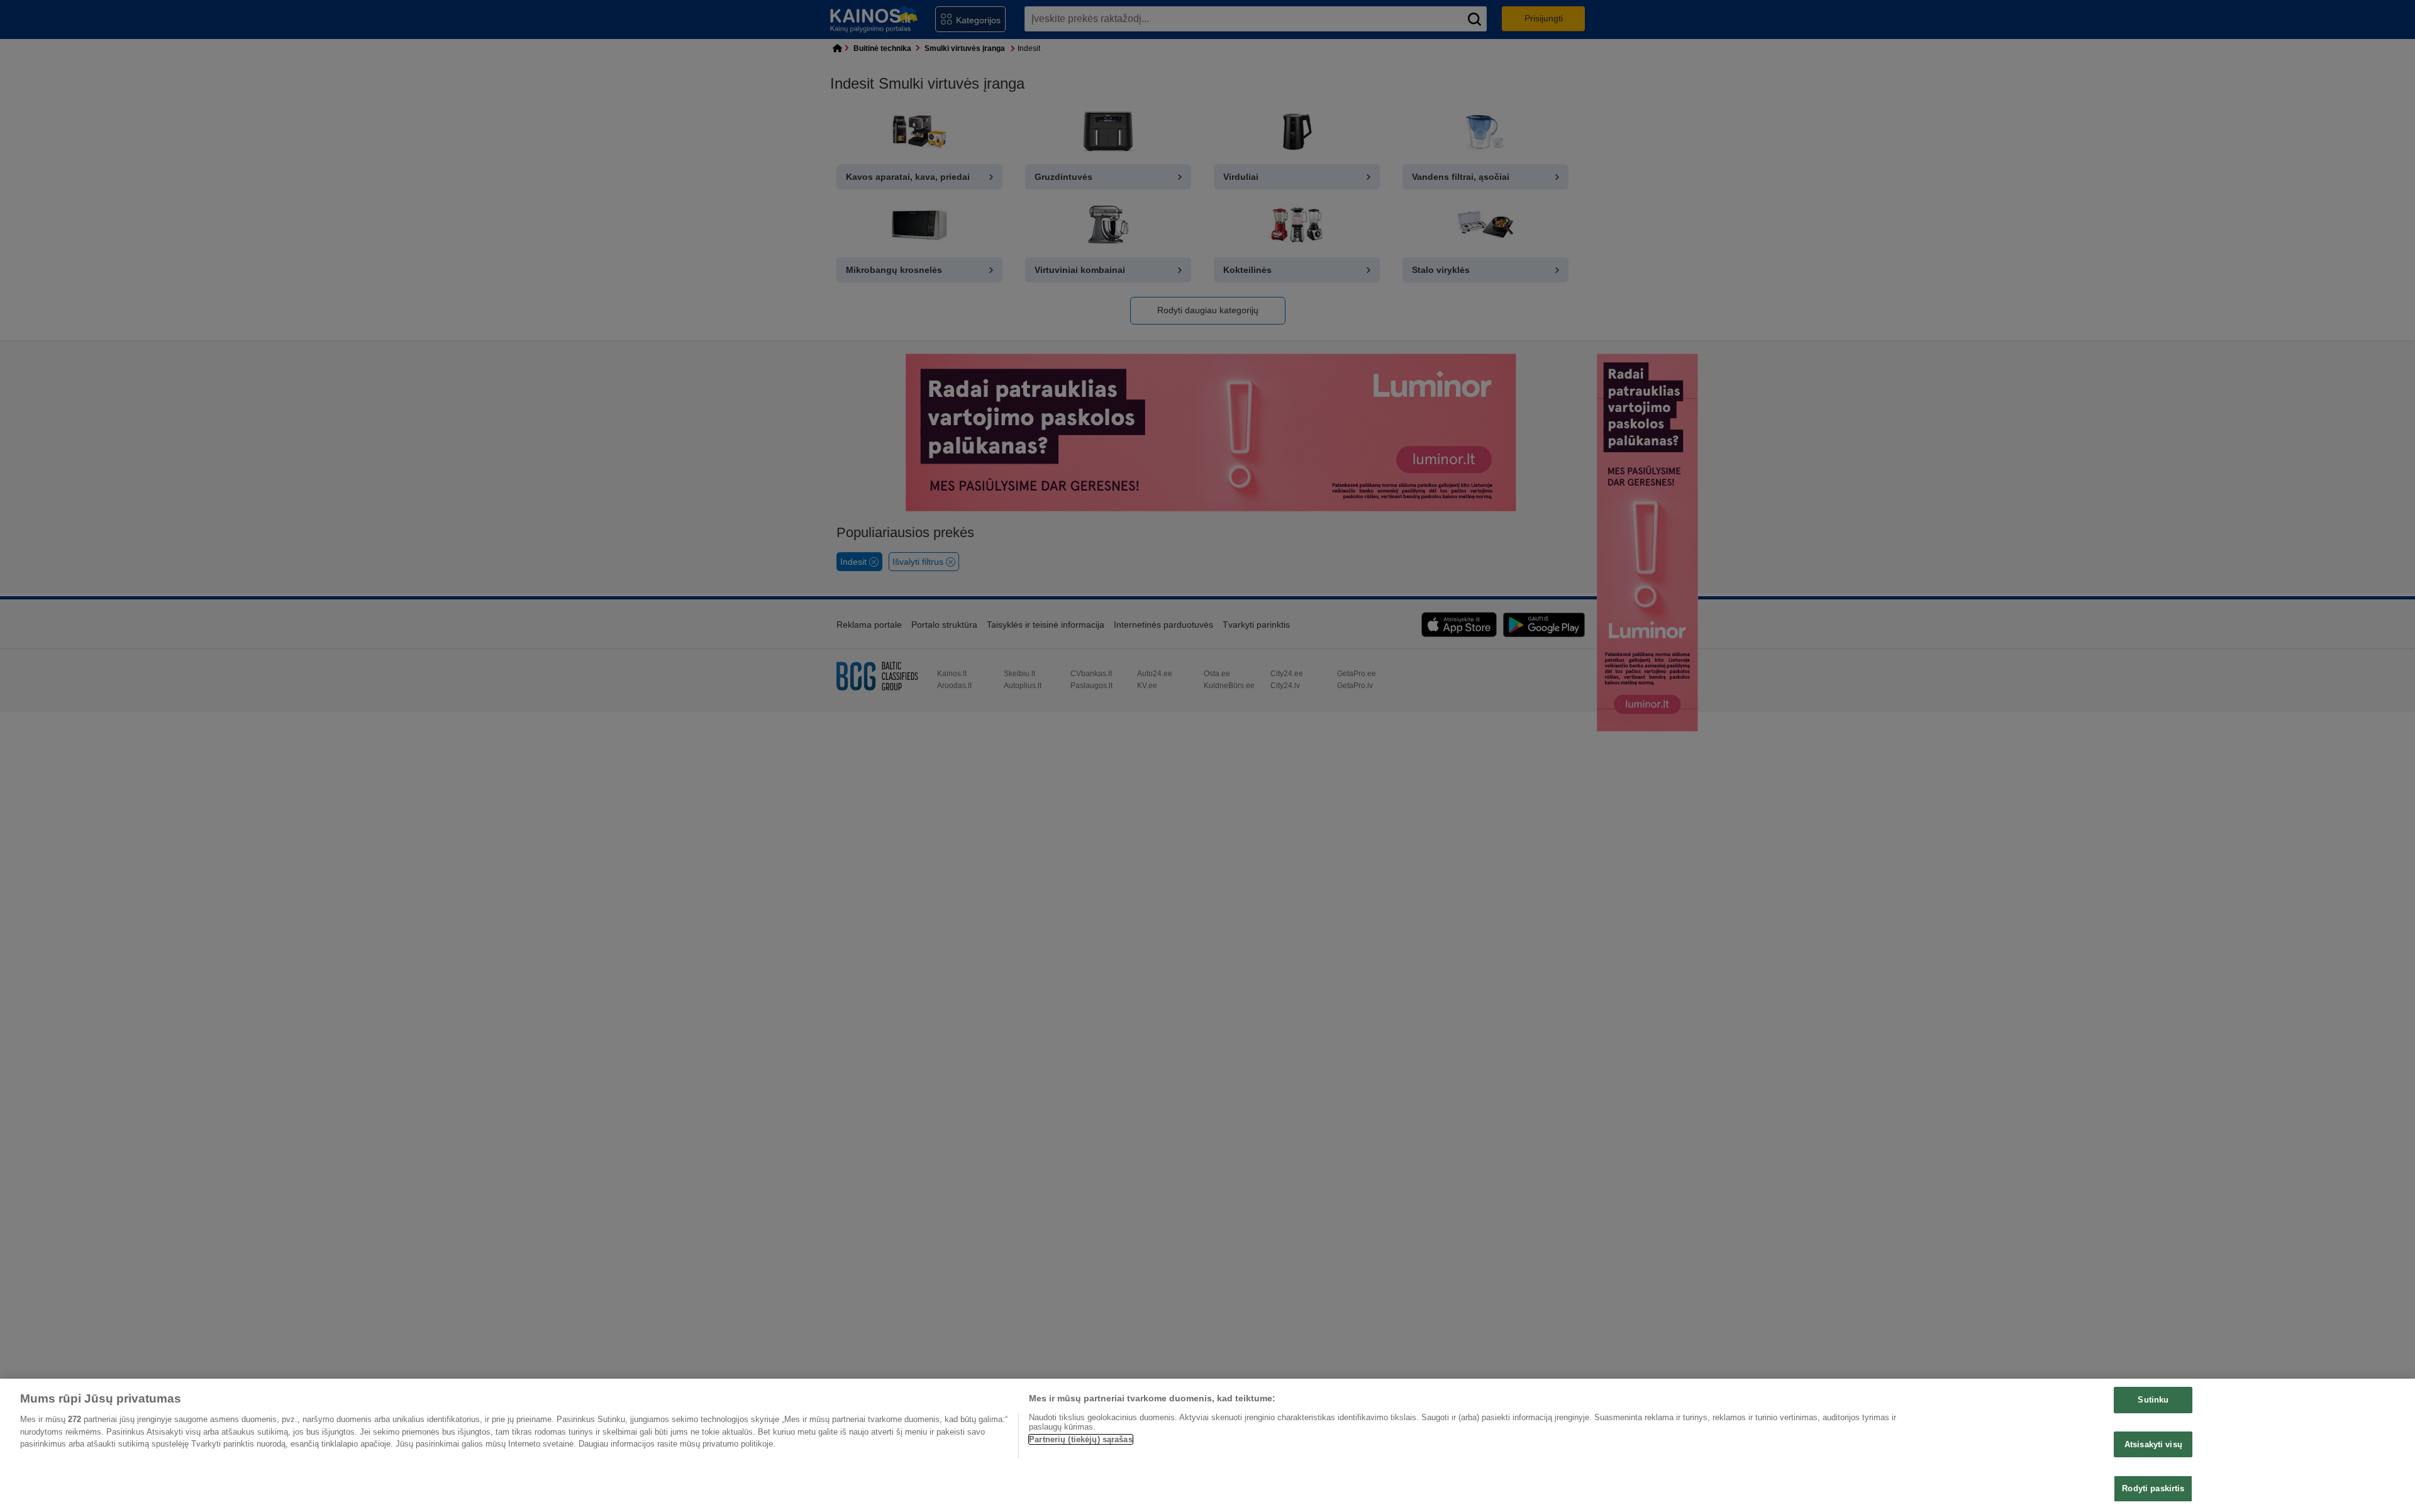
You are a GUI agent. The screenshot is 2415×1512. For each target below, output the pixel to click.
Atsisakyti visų (2153, 1444)
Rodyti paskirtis (2153, 1488)
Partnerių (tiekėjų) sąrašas (1081, 1439)
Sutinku (2153, 1400)
